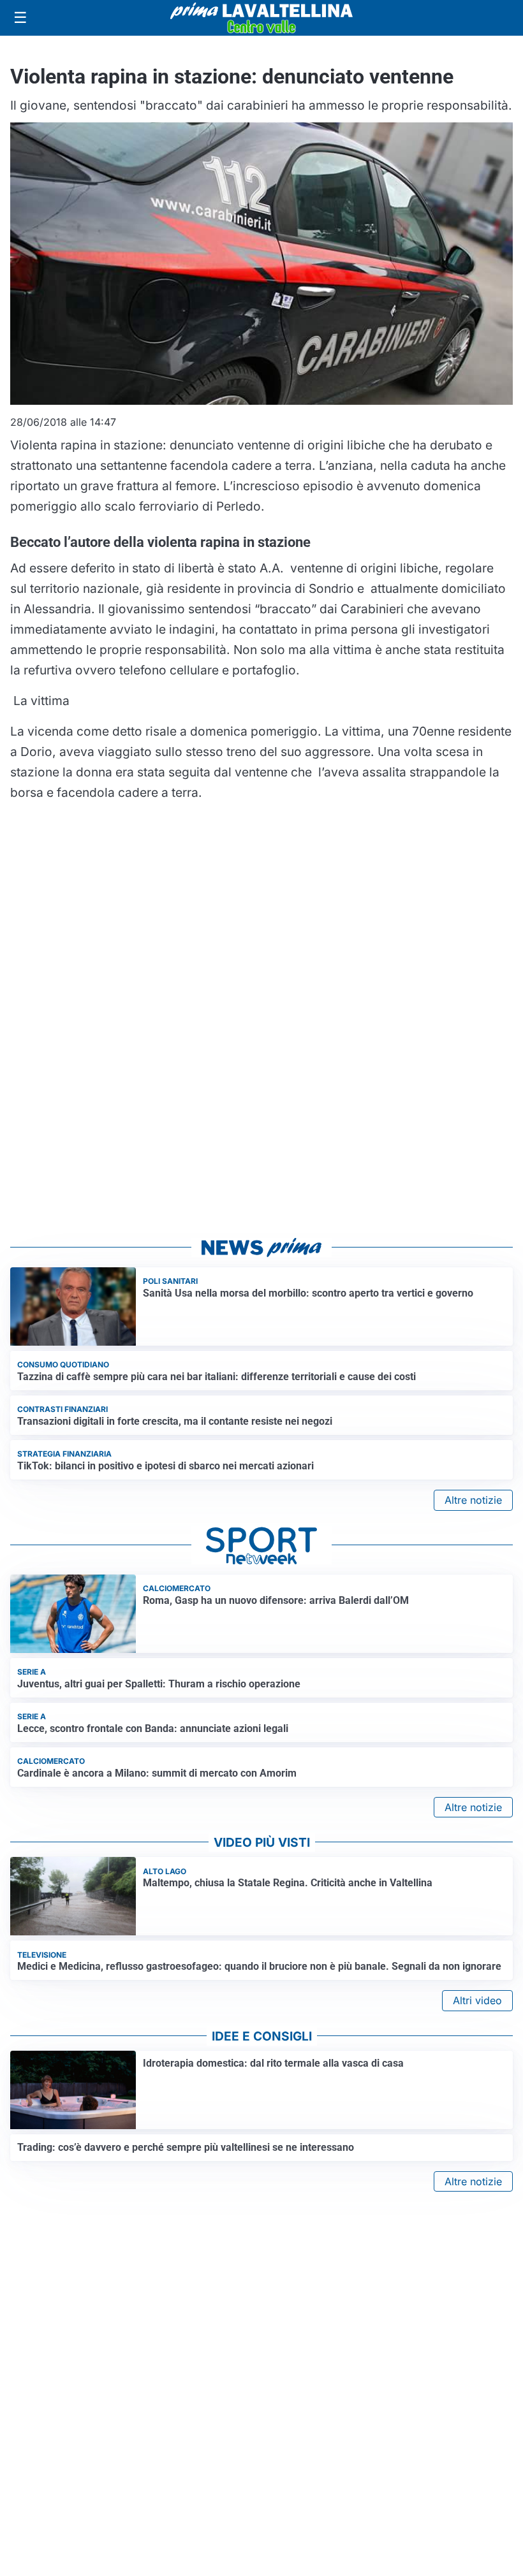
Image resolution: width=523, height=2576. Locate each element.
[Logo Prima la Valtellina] (261, 18)
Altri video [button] (477, 2000)
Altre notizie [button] (473, 1500)
